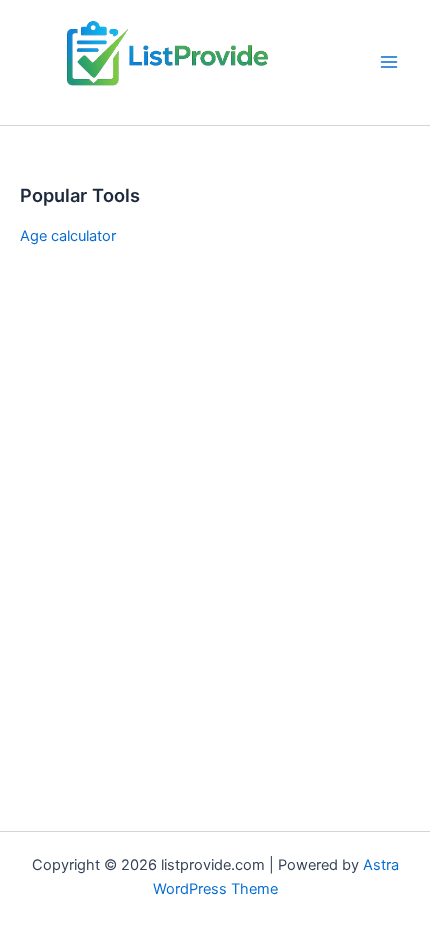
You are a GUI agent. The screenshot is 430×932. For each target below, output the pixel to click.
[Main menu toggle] (389, 62)
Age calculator (68, 236)
